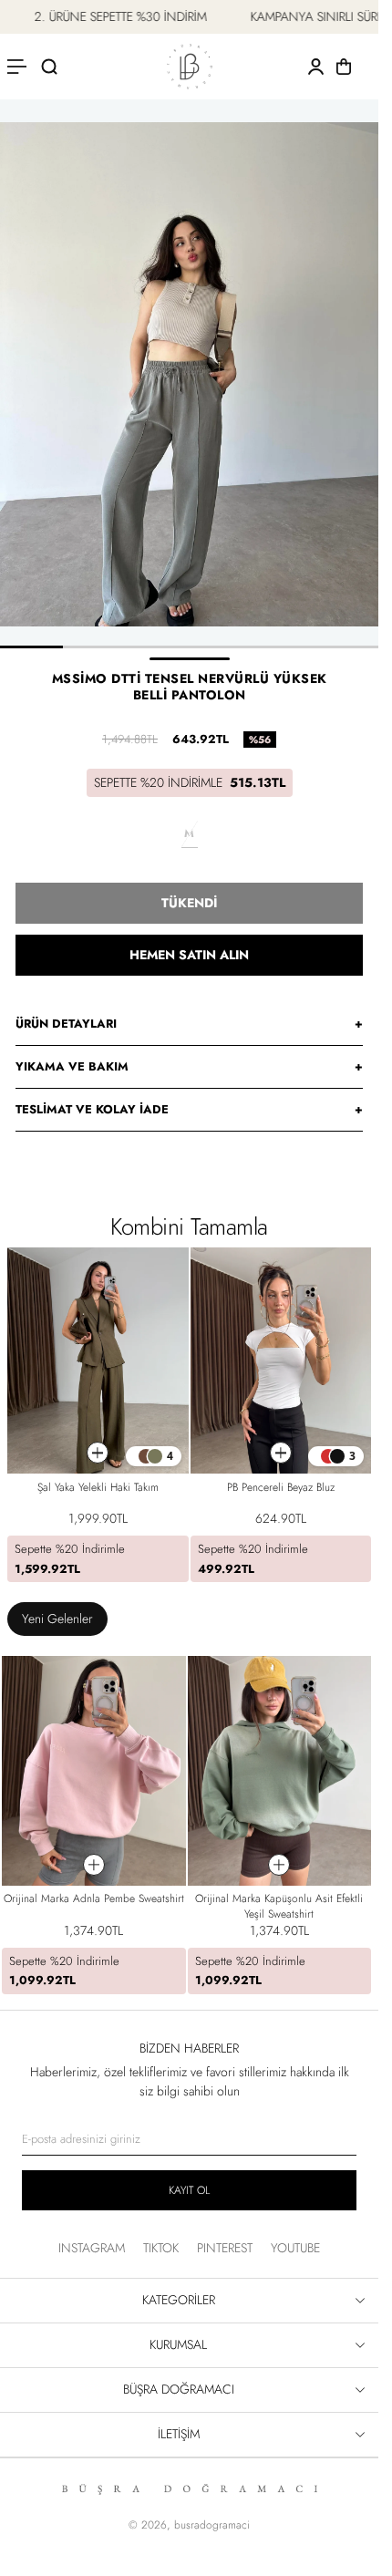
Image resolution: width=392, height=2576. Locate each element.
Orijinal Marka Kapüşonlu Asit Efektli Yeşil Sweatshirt (279, 1906)
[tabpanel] (186, 1828)
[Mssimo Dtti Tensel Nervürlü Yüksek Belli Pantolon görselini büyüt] (189, 374)
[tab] (57, 1619)
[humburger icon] (18, 67)
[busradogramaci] (190, 67)
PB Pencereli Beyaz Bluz (281, 1487)
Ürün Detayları (189, 1024)
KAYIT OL (189, 2190)
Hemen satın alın (189, 955)
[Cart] (344, 67)
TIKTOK (161, 2248)
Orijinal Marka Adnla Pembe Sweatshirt (94, 1898)
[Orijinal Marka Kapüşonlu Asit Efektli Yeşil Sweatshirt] (280, 1771)
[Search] (49, 67)
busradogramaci (212, 2525)
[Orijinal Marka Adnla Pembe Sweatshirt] (94, 1771)
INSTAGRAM (92, 2248)
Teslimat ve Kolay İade (189, 1109)
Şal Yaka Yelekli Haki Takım (98, 1487)
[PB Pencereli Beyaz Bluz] (281, 1360)
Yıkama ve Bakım (189, 1066)
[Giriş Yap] (315, 67)
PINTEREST (225, 2248)
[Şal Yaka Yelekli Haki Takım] (98, 1360)
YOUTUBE (295, 2248)
